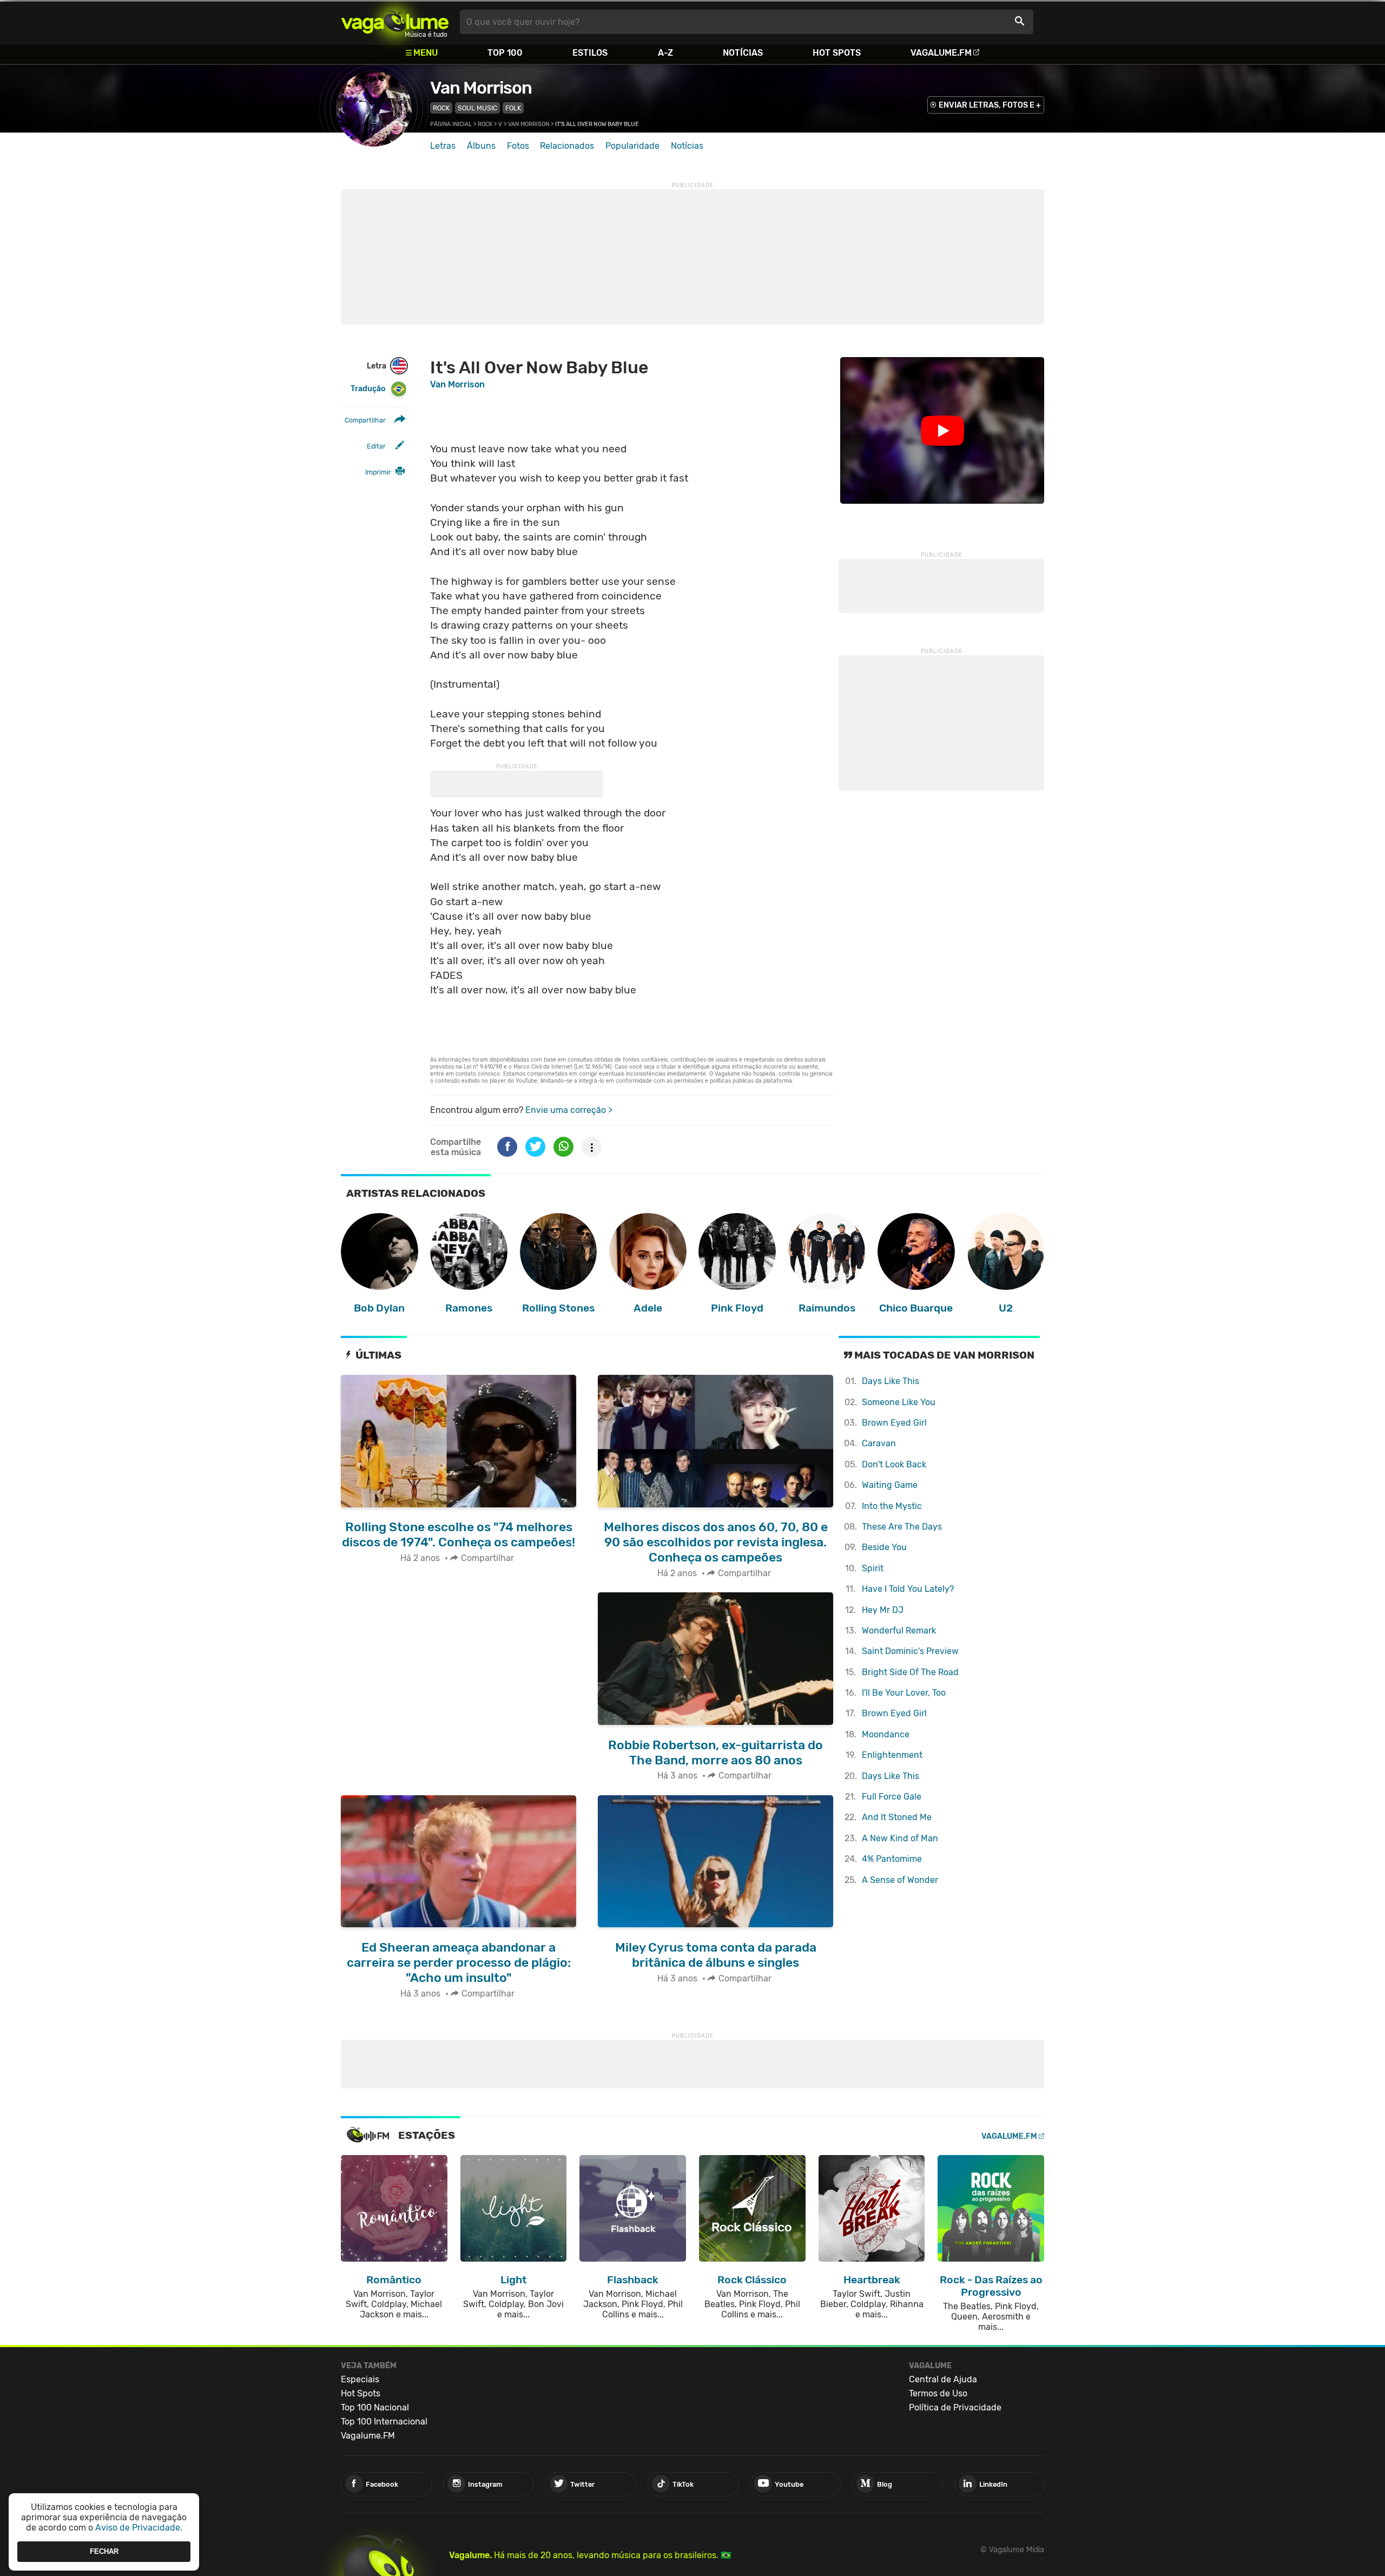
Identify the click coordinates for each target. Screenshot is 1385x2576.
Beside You (884, 1547)
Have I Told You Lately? (908, 1589)
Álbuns (481, 146)
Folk (513, 108)
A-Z (665, 53)
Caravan (879, 1443)
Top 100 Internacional (384, 2422)
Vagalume (395, 22)
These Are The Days (902, 1527)
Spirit (873, 1568)
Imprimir (378, 472)
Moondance (886, 1734)
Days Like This (891, 1381)
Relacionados (567, 146)
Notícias (743, 53)
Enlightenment (892, 1755)
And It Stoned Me (897, 1817)
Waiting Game (890, 1485)
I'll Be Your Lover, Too (904, 1693)
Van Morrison (481, 88)
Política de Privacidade (955, 2407)
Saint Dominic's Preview (910, 1651)
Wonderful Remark (899, 1630)
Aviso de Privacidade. (139, 2528)
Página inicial (451, 124)
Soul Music (477, 108)
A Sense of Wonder (900, 1880)
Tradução (368, 389)
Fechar (104, 2551)
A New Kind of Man (900, 1838)
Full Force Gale (892, 1797)
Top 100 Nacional (375, 2407)
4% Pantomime (892, 1859)
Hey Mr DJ (883, 1610)
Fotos (518, 146)
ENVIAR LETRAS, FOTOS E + (990, 105)
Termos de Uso (938, 2393)
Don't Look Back (894, 1464)
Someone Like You (899, 1402)
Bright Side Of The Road (910, 1672)
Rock (441, 108)
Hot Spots (837, 53)
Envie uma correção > (569, 1110)
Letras (443, 146)
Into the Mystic (892, 1506)
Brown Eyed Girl (894, 1423)
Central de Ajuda (943, 2379)
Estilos (590, 53)
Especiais (360, 2379)
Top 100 (505, 53)
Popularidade (632, 146)
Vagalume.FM (941, 53)
